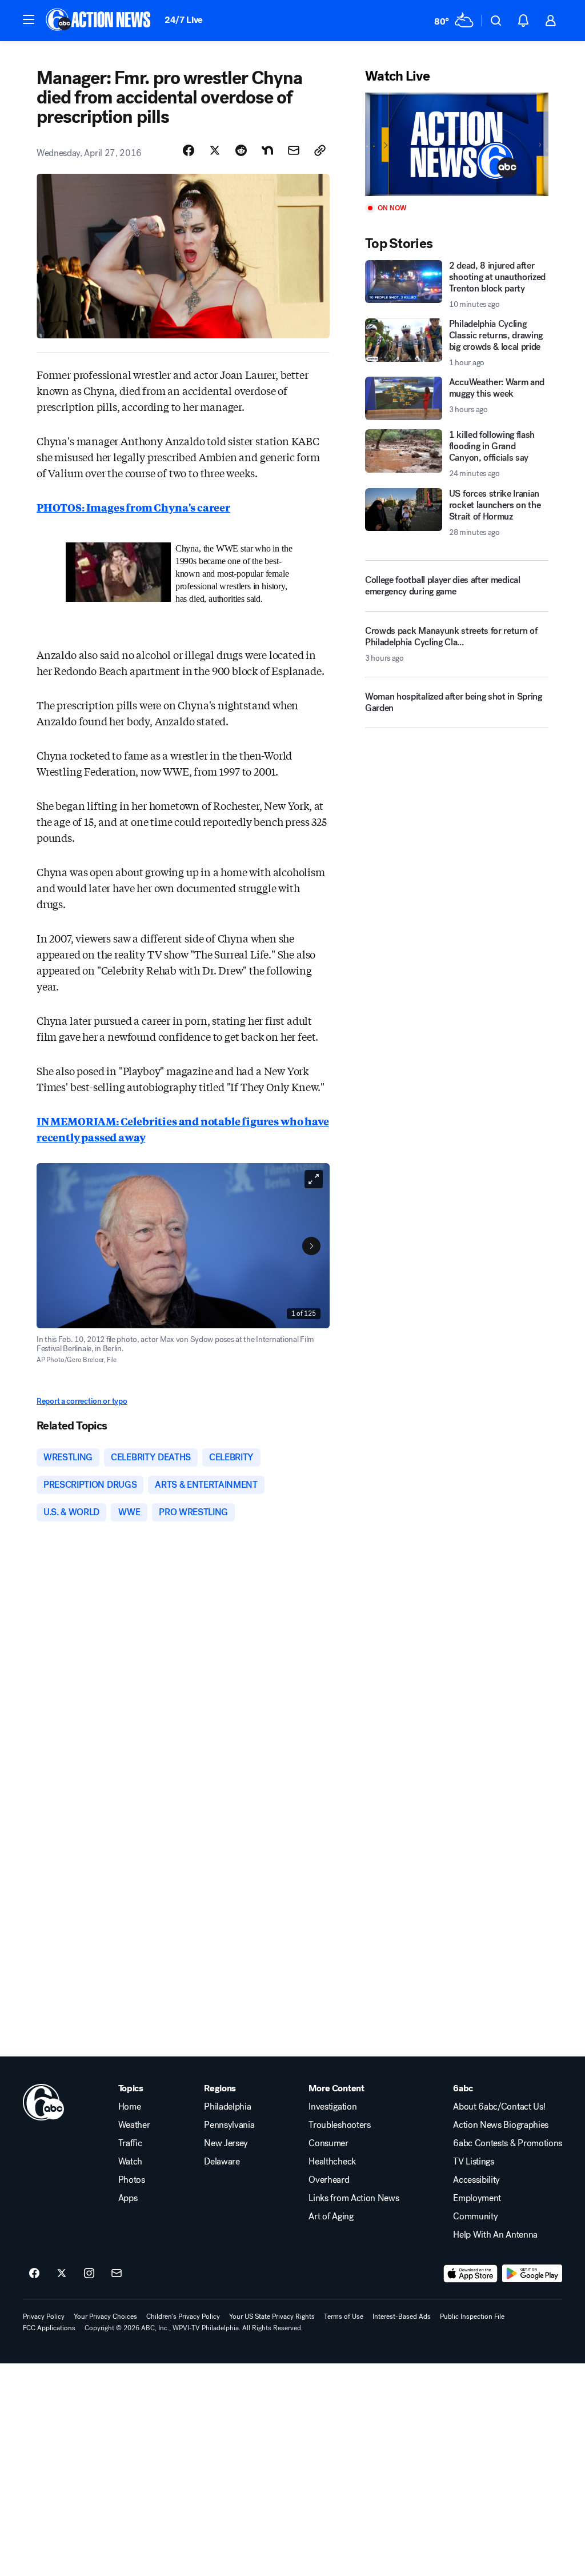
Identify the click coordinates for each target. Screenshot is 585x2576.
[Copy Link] (320, 150)
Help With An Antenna (495, 2235)
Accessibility (476, 2180)
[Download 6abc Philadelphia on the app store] (471, 2274)
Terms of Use (344, 2317)
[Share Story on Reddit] (241, 150)
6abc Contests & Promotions (508, 2143)
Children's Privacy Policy (183, 2317)
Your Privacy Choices (105, 2317)
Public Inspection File (472, 2317)
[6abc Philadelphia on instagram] (89, 2274)
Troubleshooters (339, 2125)
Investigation (332, 2107)
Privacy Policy (44, 2317)
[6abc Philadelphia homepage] (99, 21)
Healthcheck (332, 2162)
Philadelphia (227, 2107)
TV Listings (473, 2162)
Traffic (130, 2143)
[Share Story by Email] (294, 150)
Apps (128, 2198)
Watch (130, 2162)
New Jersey (226, 2143)
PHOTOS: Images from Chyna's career (133, 507)
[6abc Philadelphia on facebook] (34, 2274)
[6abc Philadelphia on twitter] (62, 2274)
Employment (477, 2198)
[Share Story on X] (215, 150)
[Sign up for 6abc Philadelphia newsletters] (117, 2274)
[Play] (457, 144)
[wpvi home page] (43, 2102)
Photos (132, 2180)
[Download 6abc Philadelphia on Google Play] (532, 2274)
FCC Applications (49, 2328)
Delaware (222, 2162)
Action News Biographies (501, 2125)
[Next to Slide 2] (311, 1246)
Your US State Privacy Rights (272, 2317)
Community (475, 2216)
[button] (29, 19)
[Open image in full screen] (314, 1179)
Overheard (329, 2180)
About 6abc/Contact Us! (499, 2107)
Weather (134, 2125)
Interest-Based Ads (402, 2317)
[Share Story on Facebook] (189, 150)
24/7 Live (184, 20)
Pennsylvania (229, 2125)
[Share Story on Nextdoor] (267, 150)
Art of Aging (331, 2216)
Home (130, 2107)
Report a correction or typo (82, 1401)
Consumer (328, 2143)
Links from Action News (354, 2198)
